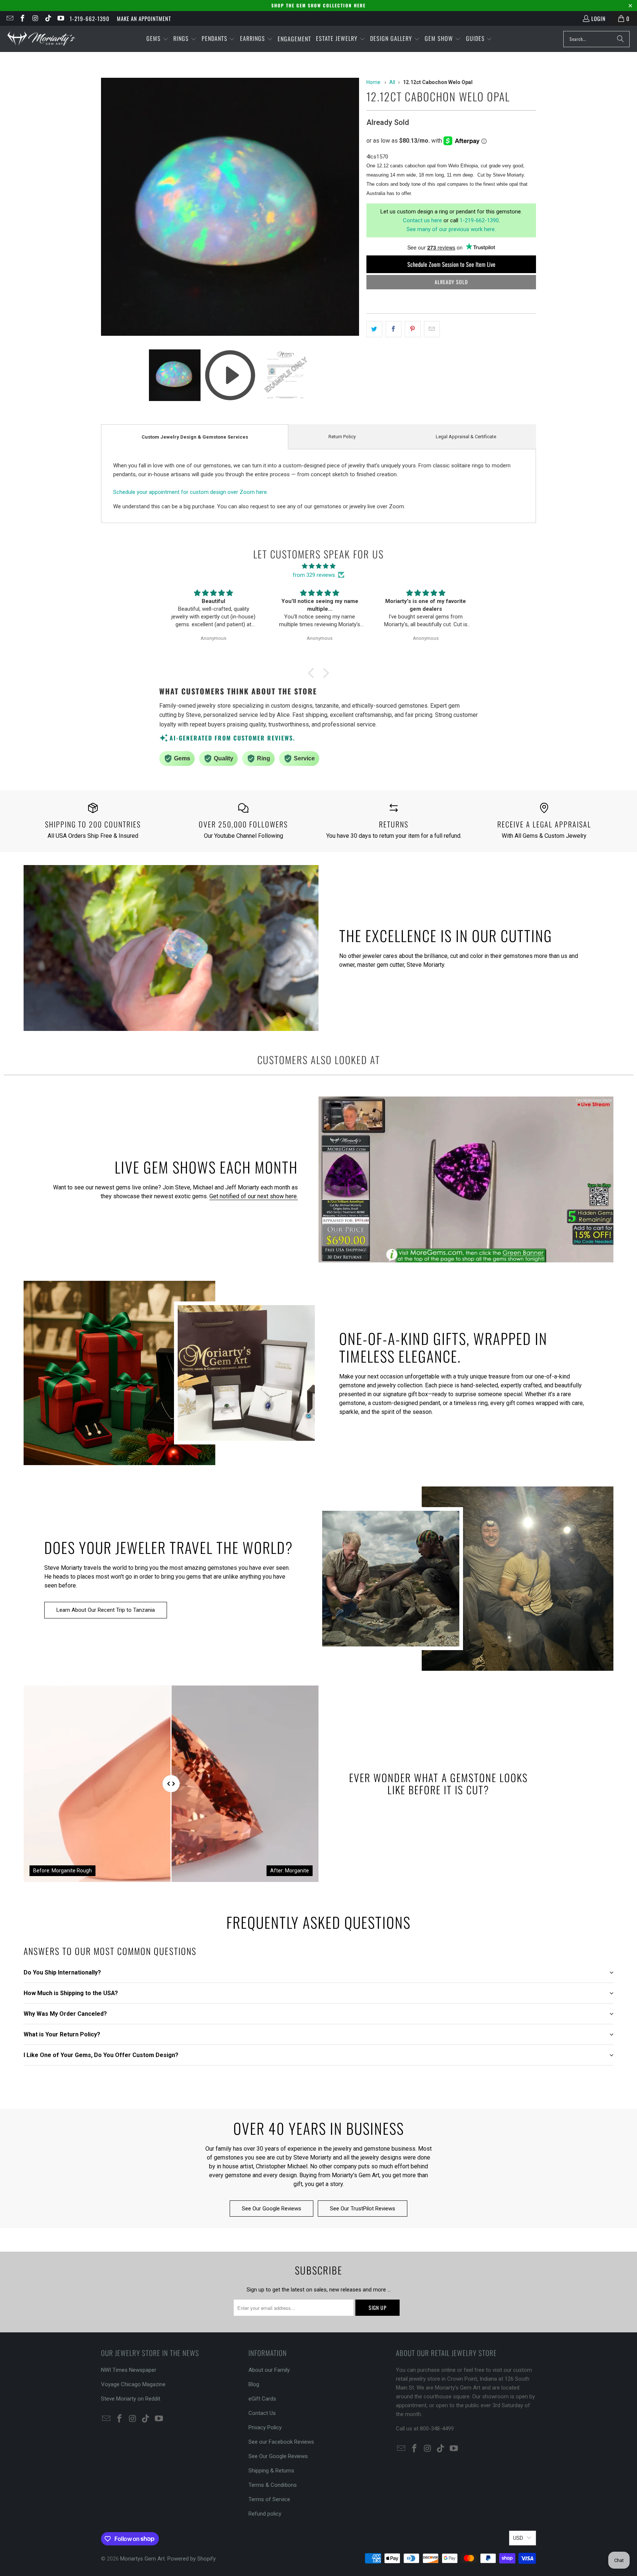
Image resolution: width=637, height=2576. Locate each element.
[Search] (620, 39)
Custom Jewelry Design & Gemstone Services (195, 437)
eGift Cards (262, 2399)
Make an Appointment (144, 18)
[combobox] (596, 39)
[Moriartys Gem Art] (41, 39)
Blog (254, 2384)
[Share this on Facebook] (394, 329)
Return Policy (342, 437)
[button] (157, 39)
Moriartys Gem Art (142, 2559)
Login (598, 18)
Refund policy (265, 2514)
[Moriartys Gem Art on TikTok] (48, 18)
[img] (318, 566)
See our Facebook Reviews (281, 2442)
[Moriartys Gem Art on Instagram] (35, 18)
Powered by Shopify (192, 2559)
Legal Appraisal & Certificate (466, 437)
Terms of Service (269, 2499)
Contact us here (422, 220)
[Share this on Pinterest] (413, 329)
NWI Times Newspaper (129, 2370)
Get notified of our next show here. (254, 1196)
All (392, 82)
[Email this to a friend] (432, 329)
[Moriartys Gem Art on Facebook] (22, 18)
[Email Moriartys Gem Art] (9, 18)
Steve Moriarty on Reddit (131, 2399)
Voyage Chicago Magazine (133, 2384)
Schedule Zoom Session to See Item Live (451, 264)
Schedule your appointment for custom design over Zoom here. (191, 492)
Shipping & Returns (271, 2471)
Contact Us (262, 2413)
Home (373, 82)
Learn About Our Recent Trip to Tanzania (106, 1610)
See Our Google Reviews (271, 2209)
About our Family (269, 2370)
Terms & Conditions (273, 2485)
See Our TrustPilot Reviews (363, 2209)
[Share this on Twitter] (374, 329)
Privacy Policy (265, 2427)
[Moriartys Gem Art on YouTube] (61, 18)
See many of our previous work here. (451, 229)
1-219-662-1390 (90, 18)
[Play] (230, 208)
